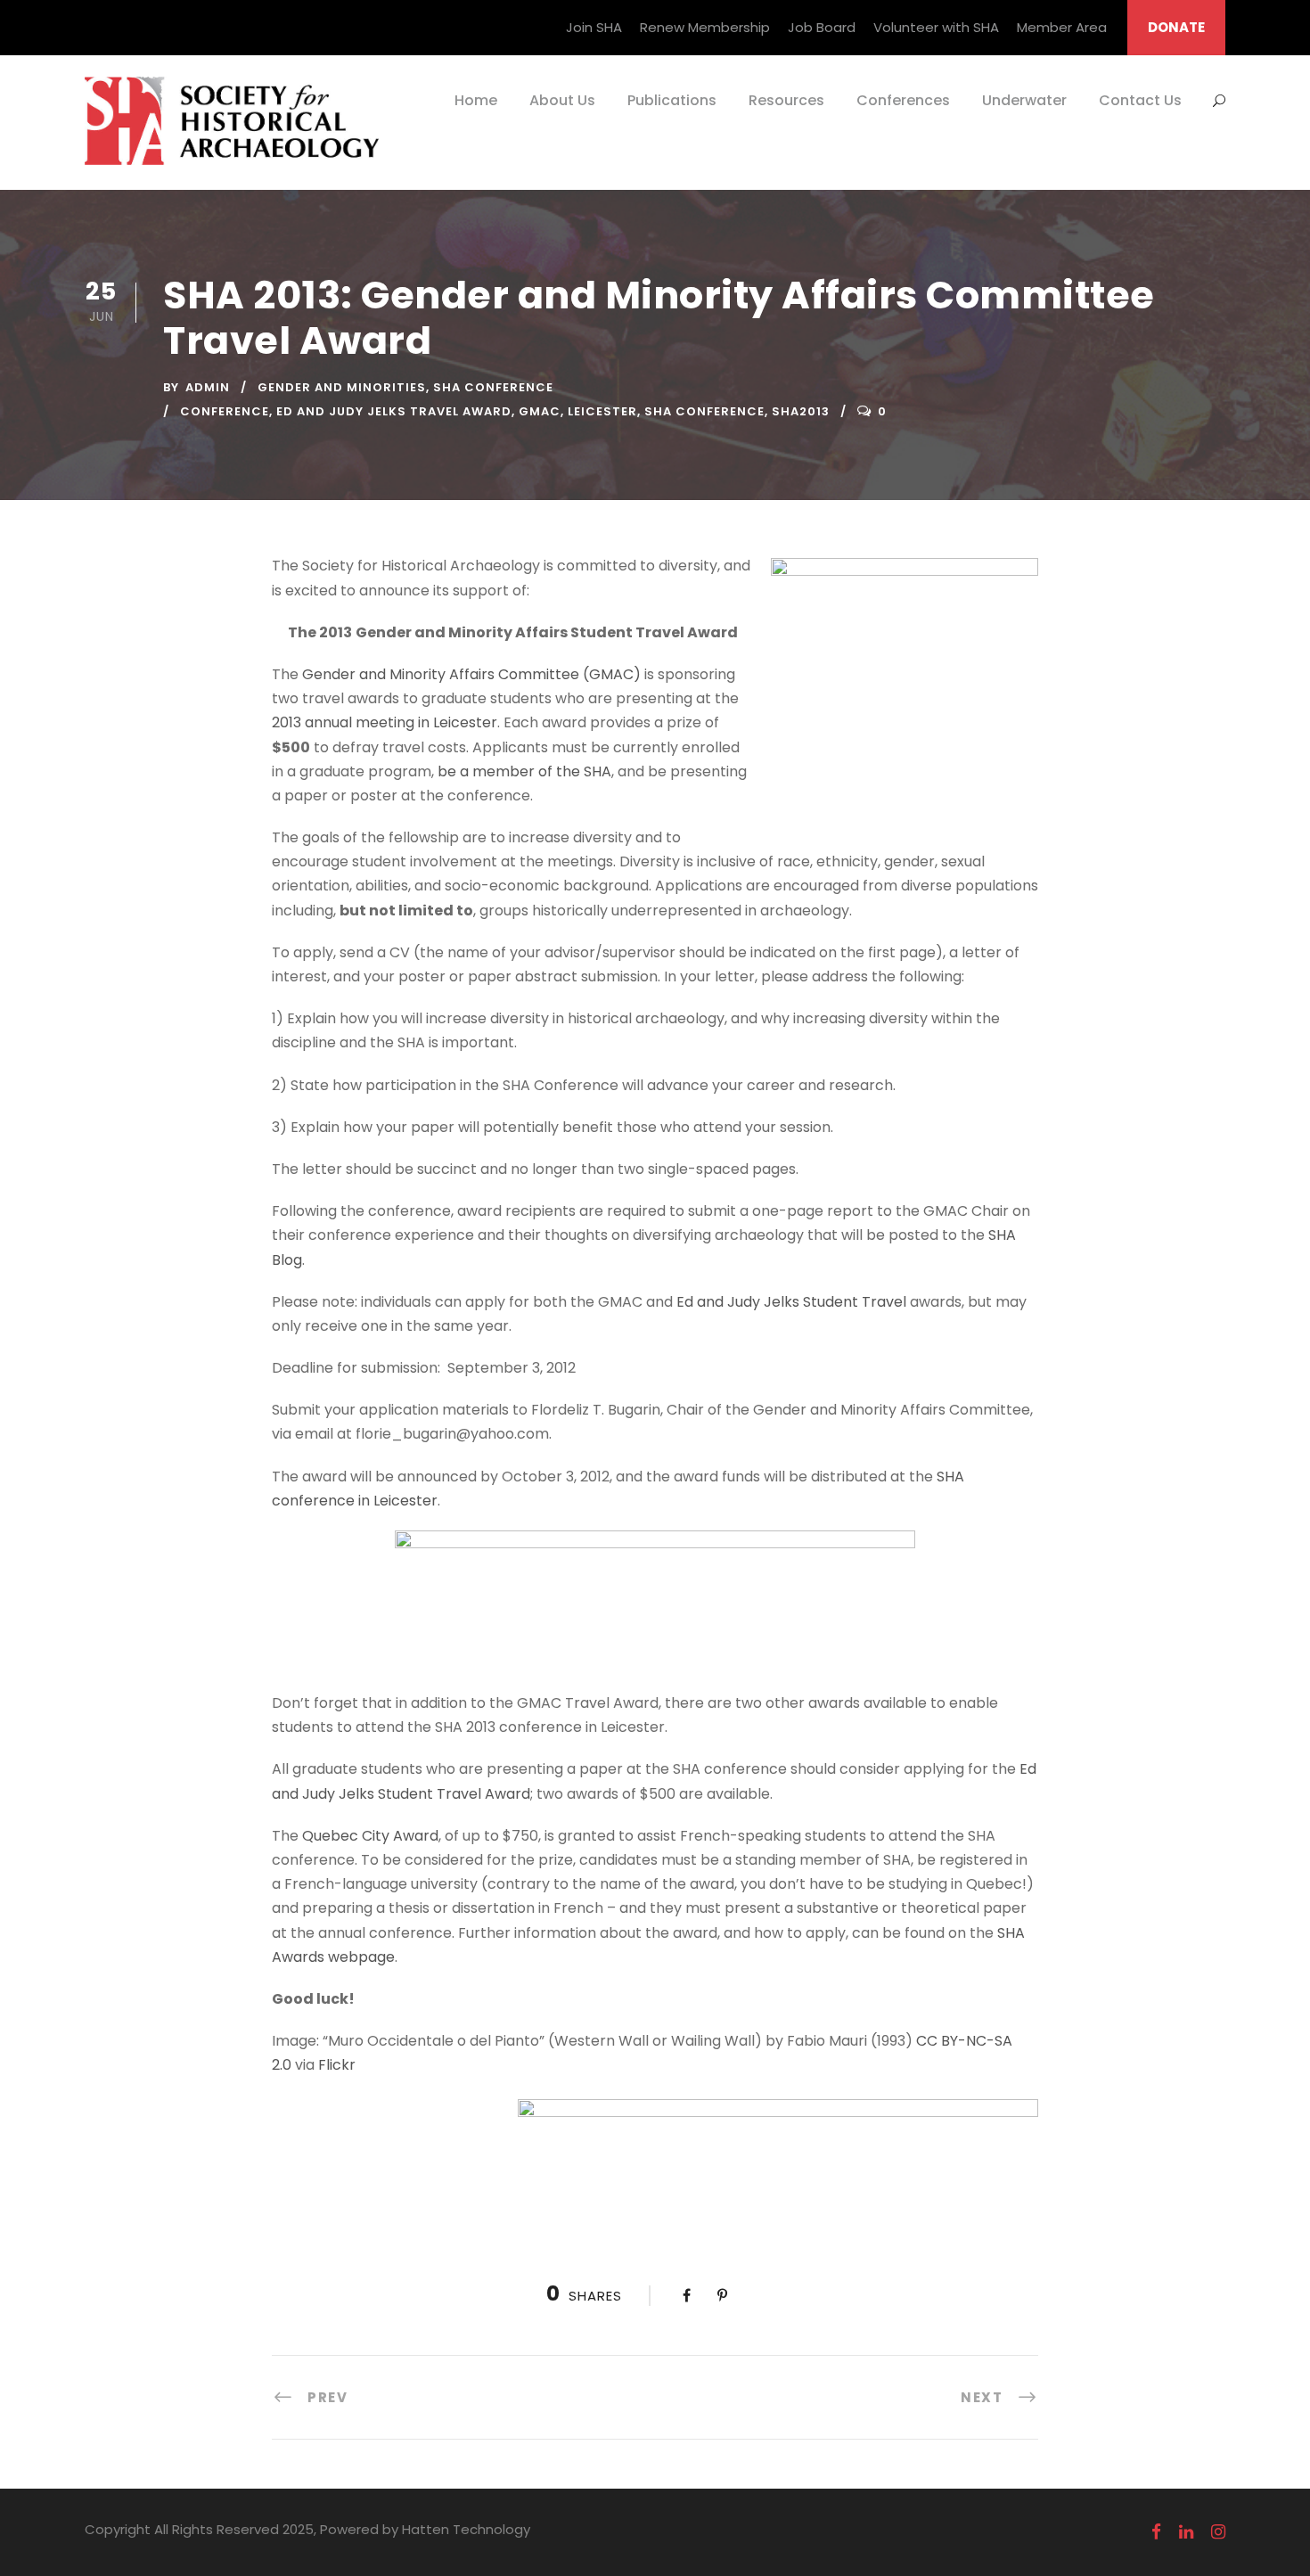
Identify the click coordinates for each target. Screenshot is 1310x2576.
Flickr (335, 2065)
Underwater (1024, 100)
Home (476, 100)
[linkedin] (1186, 2532)
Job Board (822, 27)
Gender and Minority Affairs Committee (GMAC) (471, 674)
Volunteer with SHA (936, 27)
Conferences (903, 100)
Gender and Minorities (342, 387)
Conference (225, 411)
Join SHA (594, 27)
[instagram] (1218, 2532)
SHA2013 (801, 411)
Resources (786, 100)
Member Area (1062, 27)
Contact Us (1140, 100)
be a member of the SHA (524, 771)
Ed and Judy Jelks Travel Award (394, 411)
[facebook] (1156, 2532)
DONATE (1176, 27)
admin (208, 387)
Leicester (602, 411)
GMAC (540, 411)
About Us (562, 100)
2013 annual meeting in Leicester (385, 722)
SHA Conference (493, 387)
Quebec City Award (370, 1836)
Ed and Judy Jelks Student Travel (791, 1302)
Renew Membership (705, 27)
